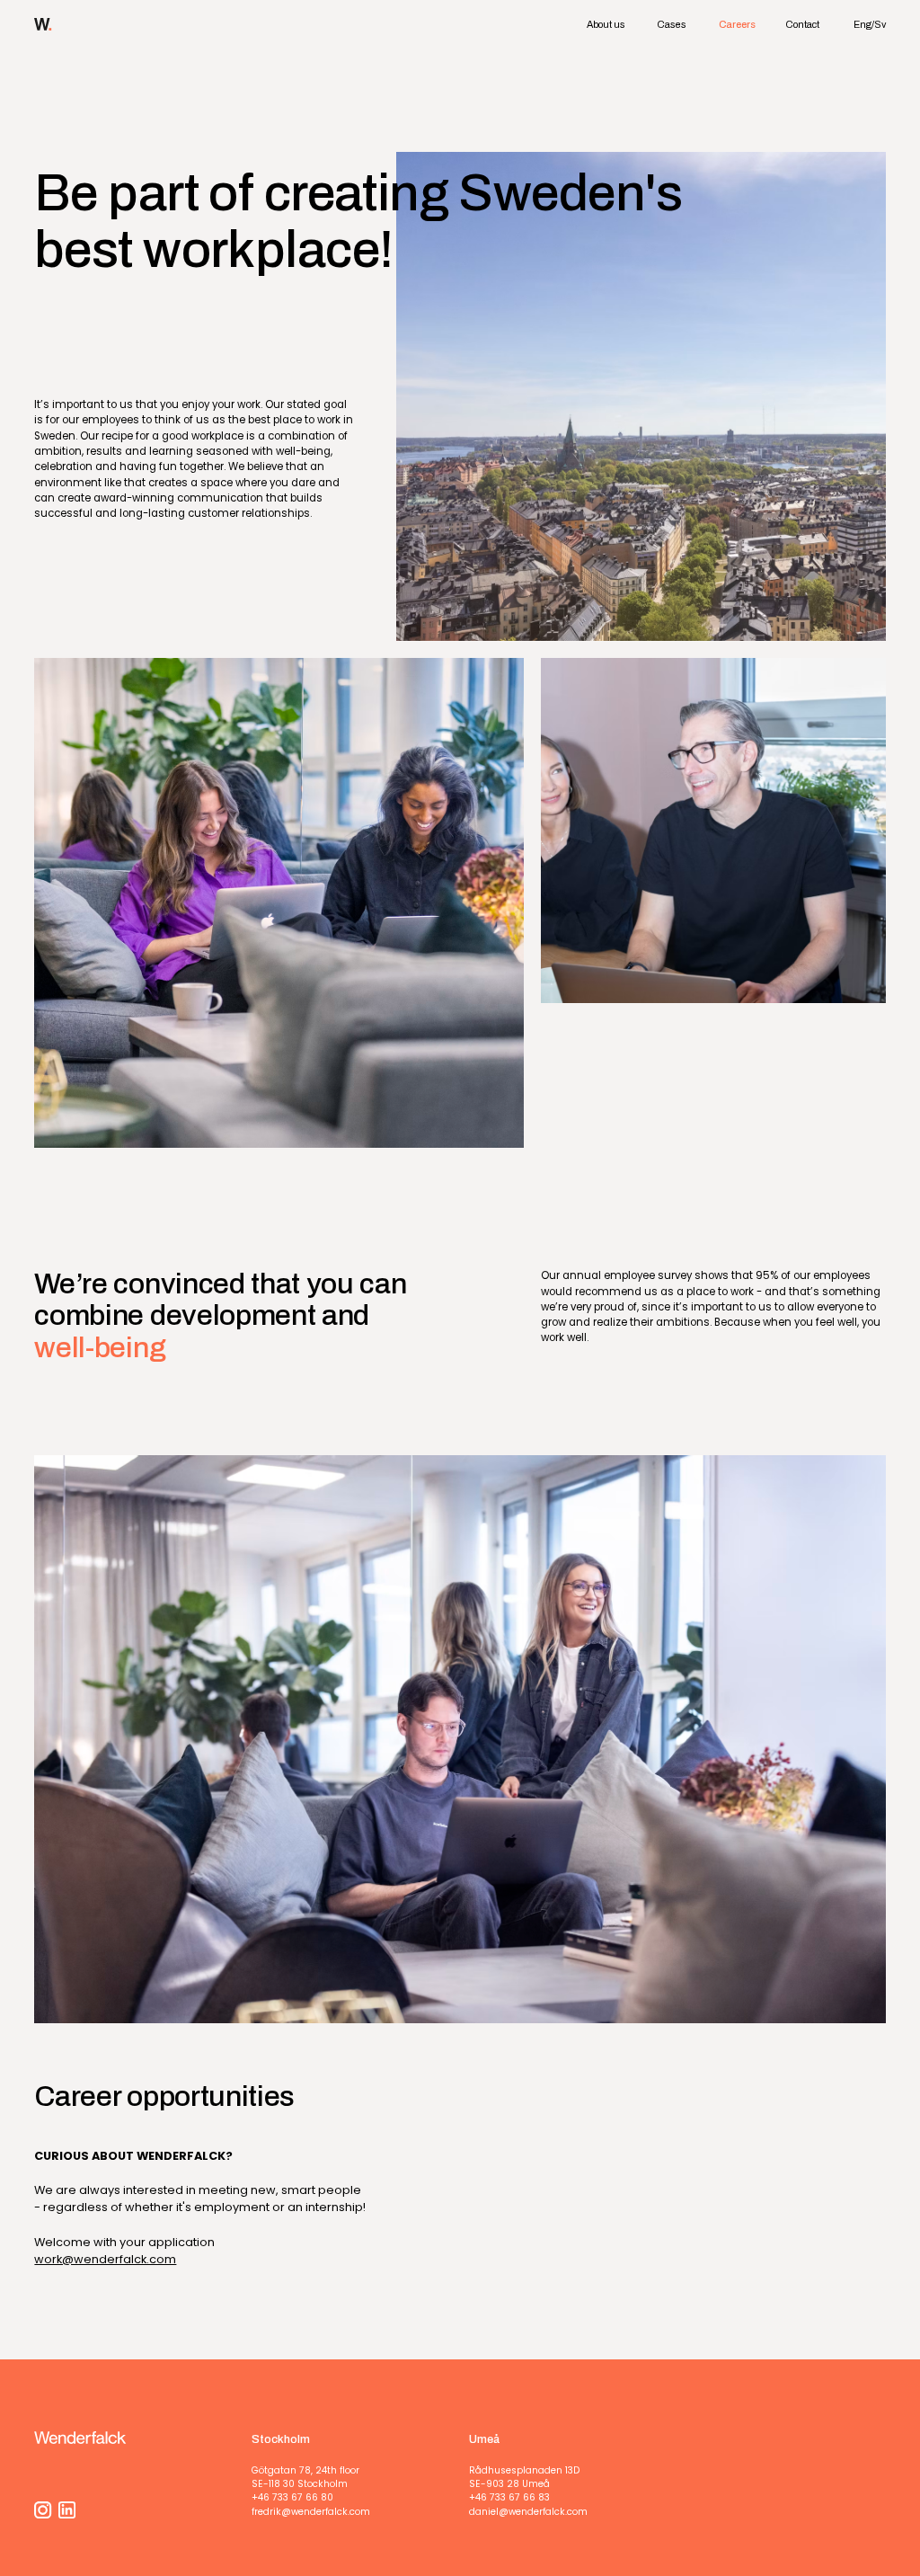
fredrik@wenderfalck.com (311, 2512)
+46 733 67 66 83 (509, 2497)
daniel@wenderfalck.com (528, 2512)
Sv (880, 24)
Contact (802, 24)
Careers (737, 24)
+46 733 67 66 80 (292, 2497)
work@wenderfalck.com (105, 2259)
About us (606, 24)
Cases (672, 24)
